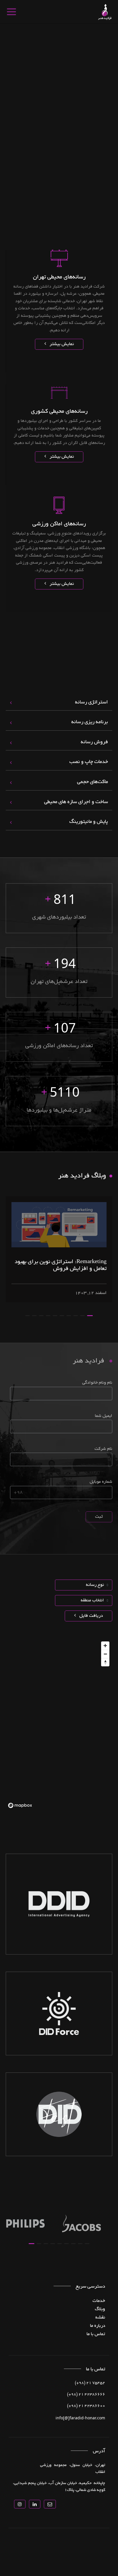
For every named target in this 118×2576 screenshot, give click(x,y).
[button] (90, 1316)
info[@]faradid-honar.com (80, 2418)
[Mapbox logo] (20, 1805)
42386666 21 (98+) (86, 2395)
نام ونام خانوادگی (97, 1383)
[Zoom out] (105, 1654)
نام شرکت (103, 1449)
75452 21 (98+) (90, 2383)
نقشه (100, 2318)
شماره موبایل (101, 1482)
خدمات (99, 2301)
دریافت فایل (91, 1616)
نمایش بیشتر (61, 344)
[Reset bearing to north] (105, 1662)
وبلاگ (100, 2309)
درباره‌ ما (98, 2326)
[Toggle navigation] (11, 12)
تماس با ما (96, 2334)
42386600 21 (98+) (86, 2406)
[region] (59, 1724)
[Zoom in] (105, 1646)
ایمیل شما (104, 1416)
